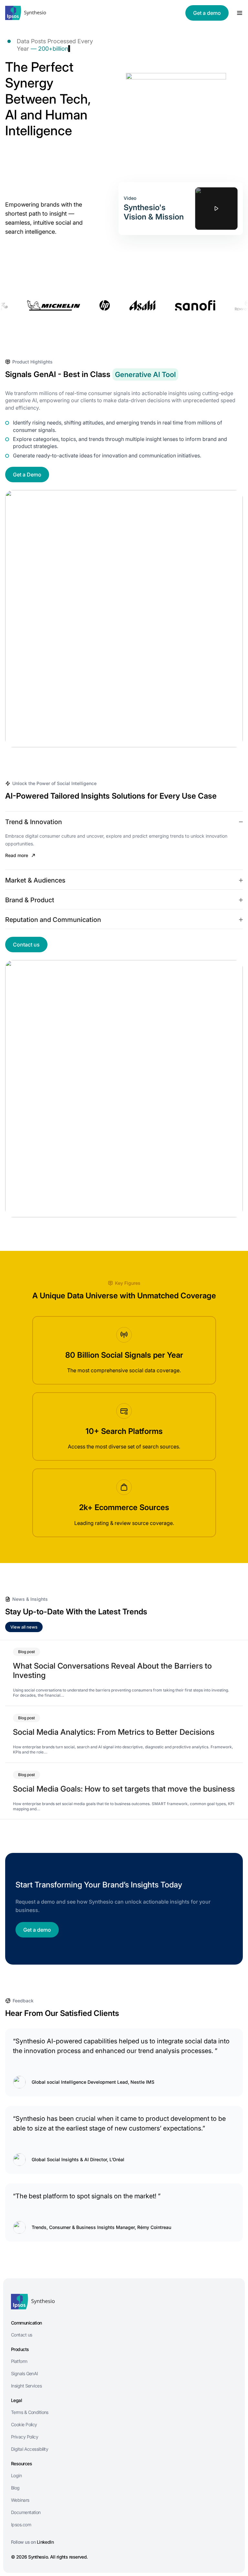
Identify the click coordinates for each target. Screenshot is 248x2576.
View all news (24, 1627)
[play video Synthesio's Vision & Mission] (216, 209)
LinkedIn (45, 2542)
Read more (17, 855)
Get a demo (207, 13)
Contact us (26, 945)
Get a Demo (27, 475)
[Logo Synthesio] (26, 13)
